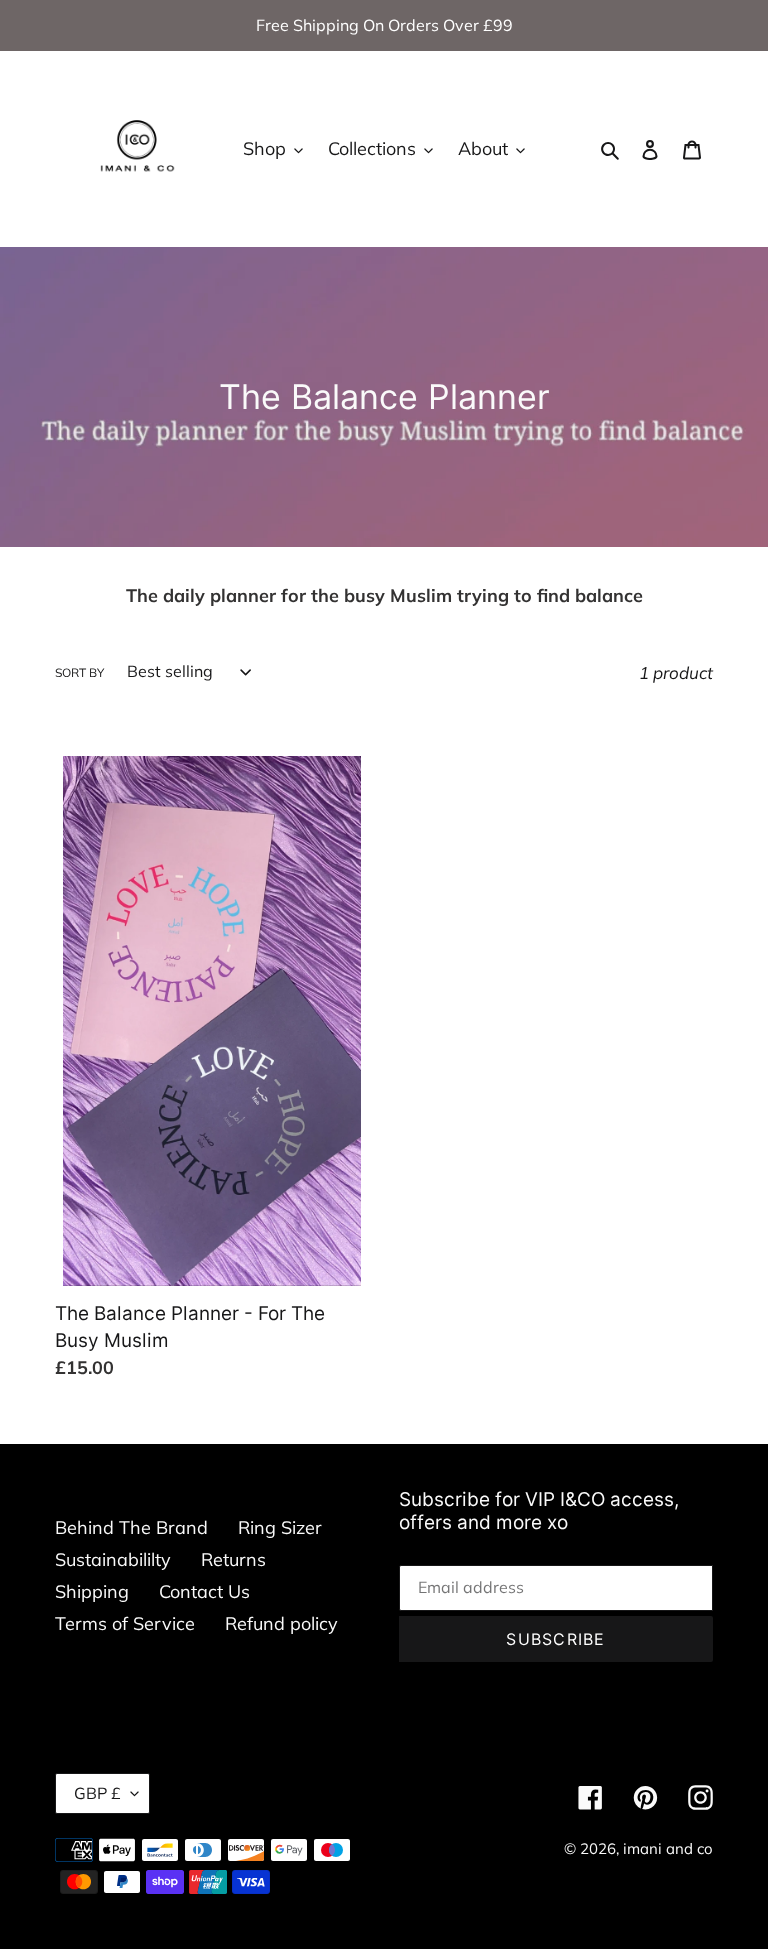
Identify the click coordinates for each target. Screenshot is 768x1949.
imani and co (668, 1848)
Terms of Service (125, 1623)
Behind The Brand (131, 1527)
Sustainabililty (113, 1559)
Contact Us (204, 1591)
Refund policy (281, 1623)
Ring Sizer (280, 1527)
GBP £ (97, 1793)
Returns (233, 1559)
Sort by (79, 672)
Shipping (92, 1591)
